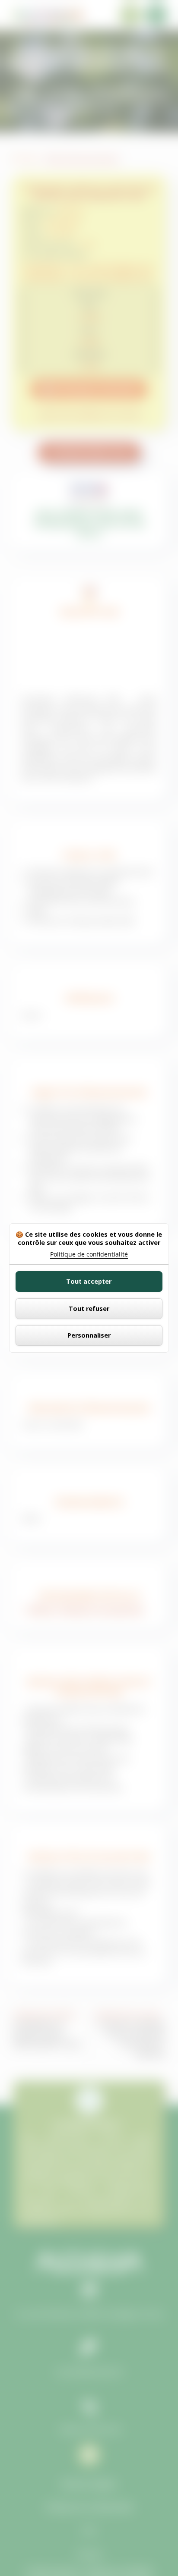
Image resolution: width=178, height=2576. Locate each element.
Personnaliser (89, 1335)
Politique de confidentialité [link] (89, 1254)
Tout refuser (89, 1308)
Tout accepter (89, 1281)
